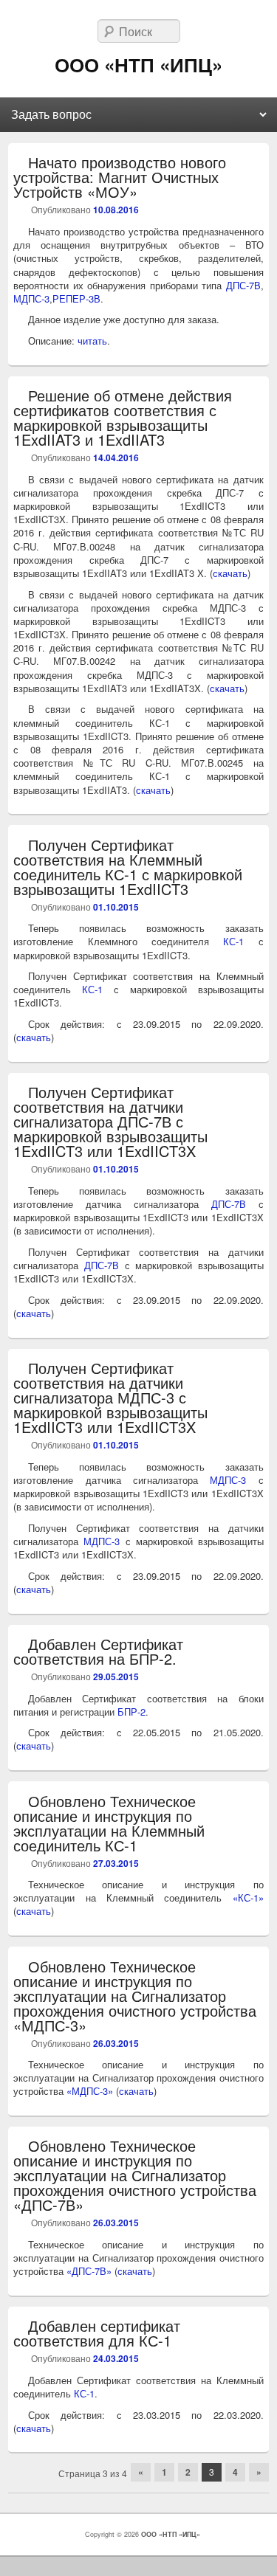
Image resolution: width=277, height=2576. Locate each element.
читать (92, 341)
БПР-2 (131, 1712)
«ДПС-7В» (89, 2271)
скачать (230, 573)
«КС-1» (248, 1898)
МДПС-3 (31, 298)
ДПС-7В (243, 285)
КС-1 (233, 941)
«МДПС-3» (90, 2091)
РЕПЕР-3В (76, 298)
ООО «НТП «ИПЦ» (138, 65)
